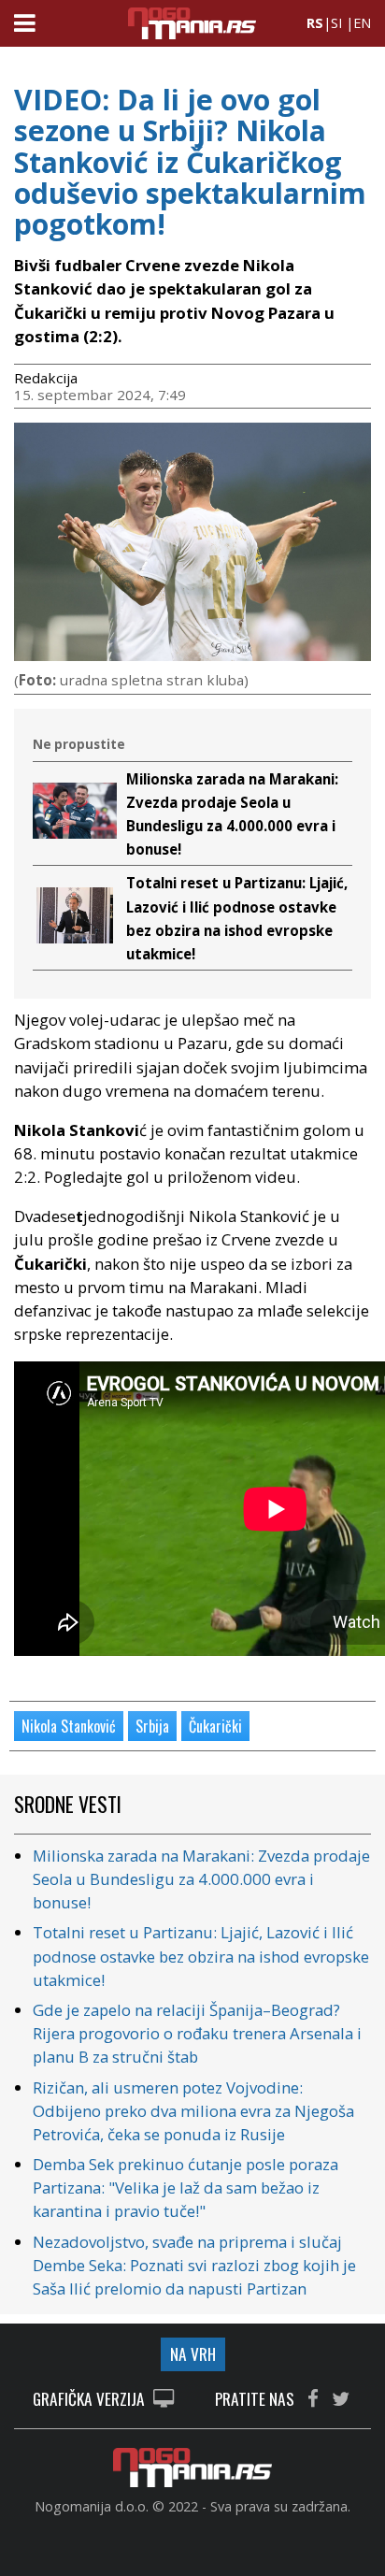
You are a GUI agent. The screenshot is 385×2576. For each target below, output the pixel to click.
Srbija (152, 1726)
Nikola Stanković (69, 1726)
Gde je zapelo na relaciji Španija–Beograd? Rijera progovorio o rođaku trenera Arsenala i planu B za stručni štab (197, 2033)
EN (362, 23)
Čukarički (215, 1726)
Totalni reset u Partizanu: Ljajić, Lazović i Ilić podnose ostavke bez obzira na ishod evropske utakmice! (201, 1956)
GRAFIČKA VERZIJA (91, 2400)
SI (336, 23)
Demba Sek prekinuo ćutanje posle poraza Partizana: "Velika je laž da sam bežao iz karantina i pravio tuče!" (185, 2187)
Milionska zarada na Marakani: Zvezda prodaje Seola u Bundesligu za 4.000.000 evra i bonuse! (201, 1879)
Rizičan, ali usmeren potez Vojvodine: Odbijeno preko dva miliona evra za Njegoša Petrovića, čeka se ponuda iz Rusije (193, 2111)
